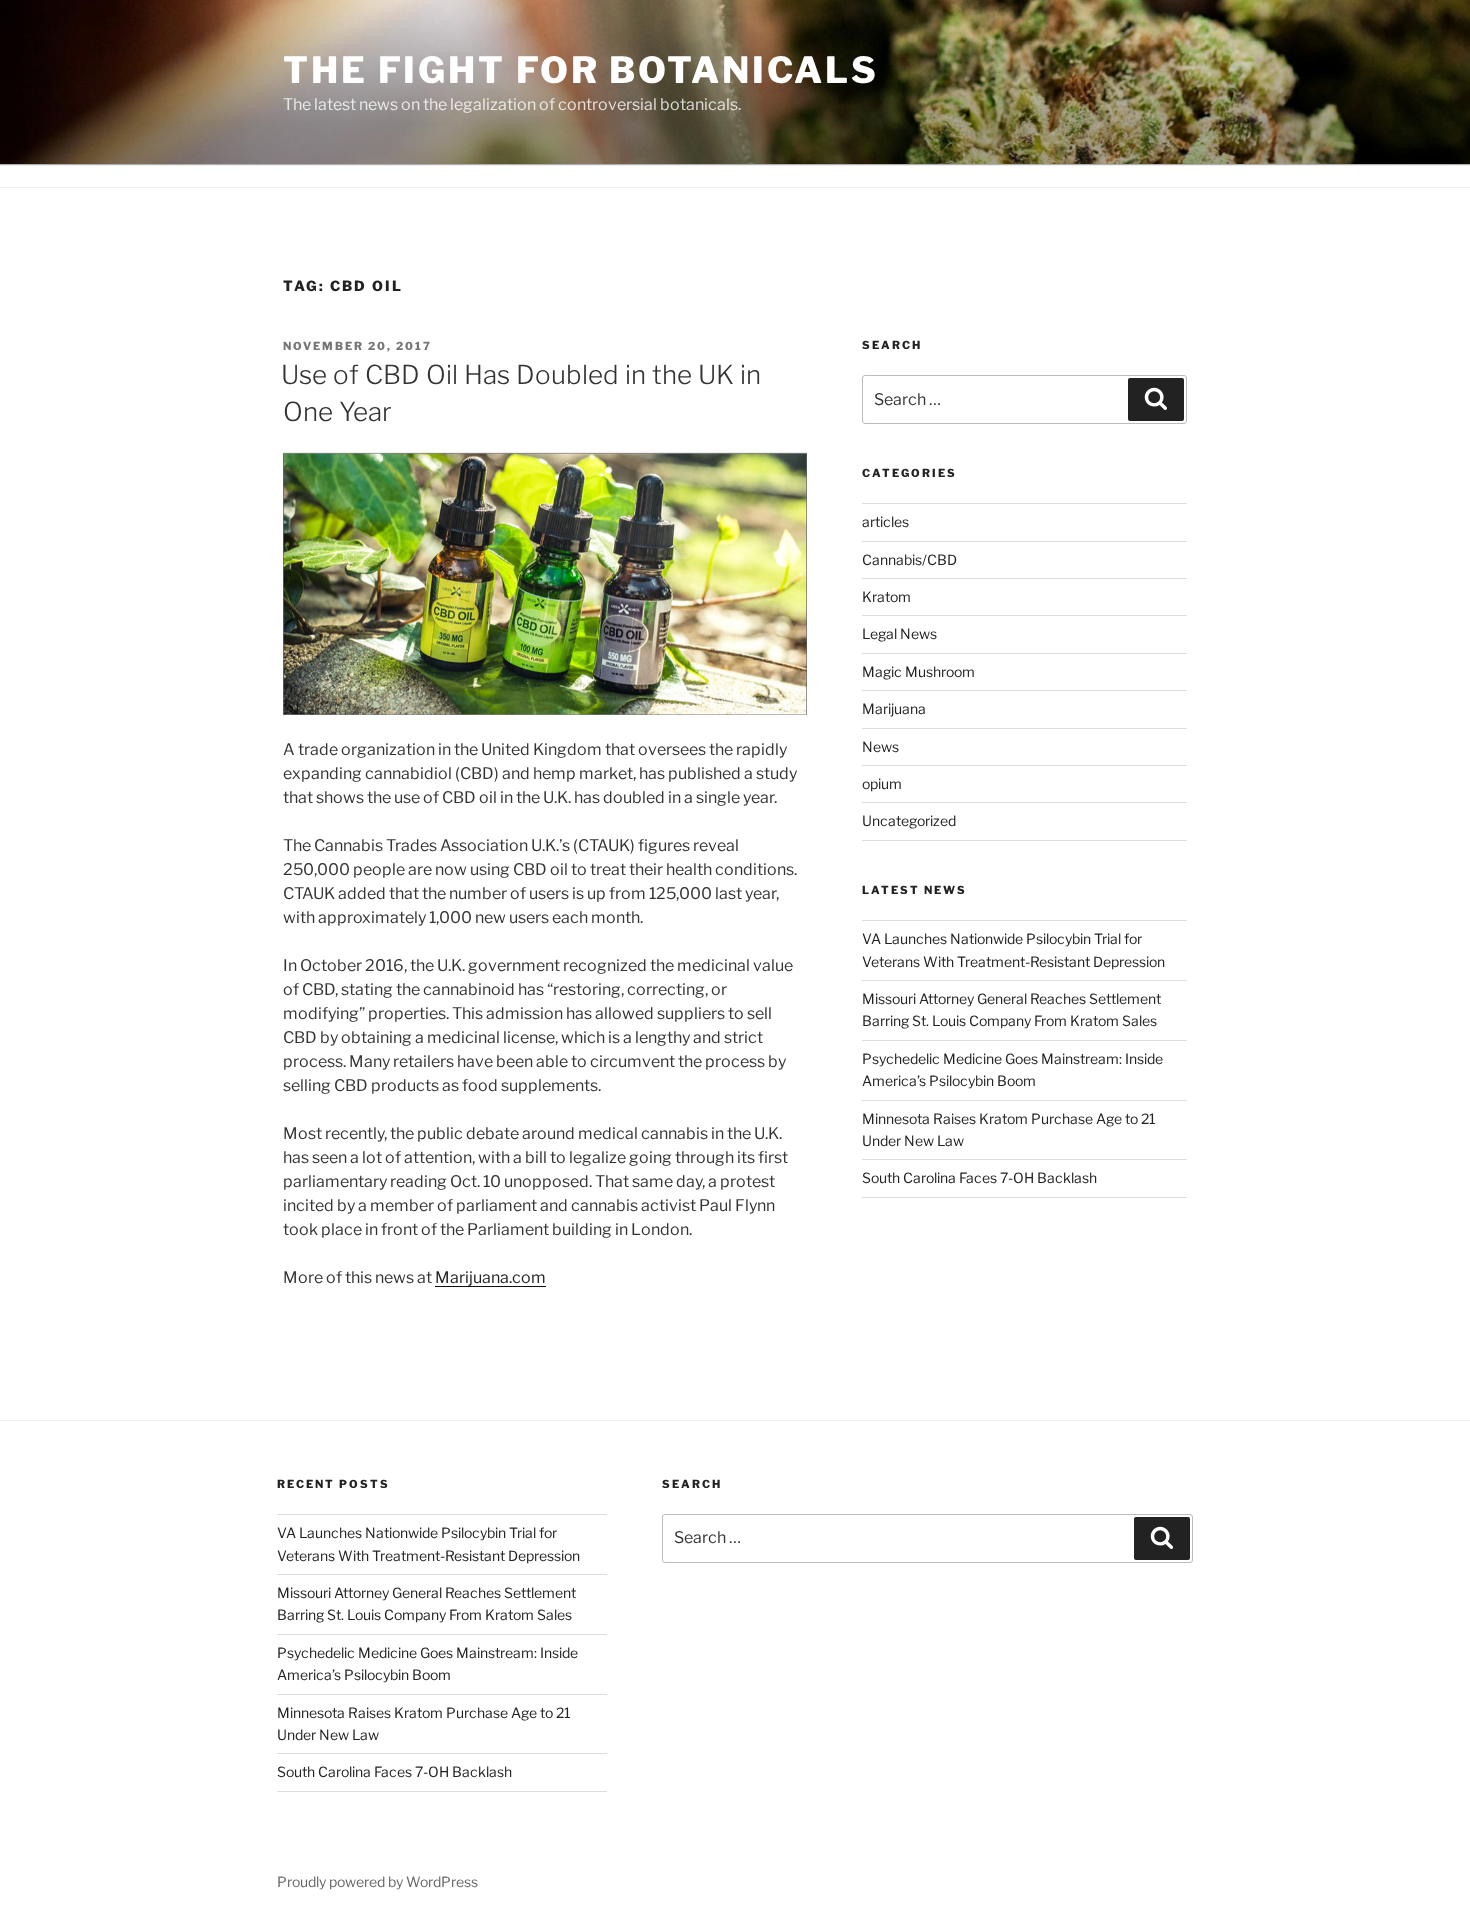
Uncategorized (909, 820)
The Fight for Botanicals (581, 70)
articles (885, 521)
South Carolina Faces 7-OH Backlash (979, 1177)
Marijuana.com (490, 1277)
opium (882, 783)
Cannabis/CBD (909, 559)
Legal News (899, 633)
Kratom (886, 596)
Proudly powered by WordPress (377, 1881)
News (880, 746)
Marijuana (894, 708)
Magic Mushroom (918, 671)
